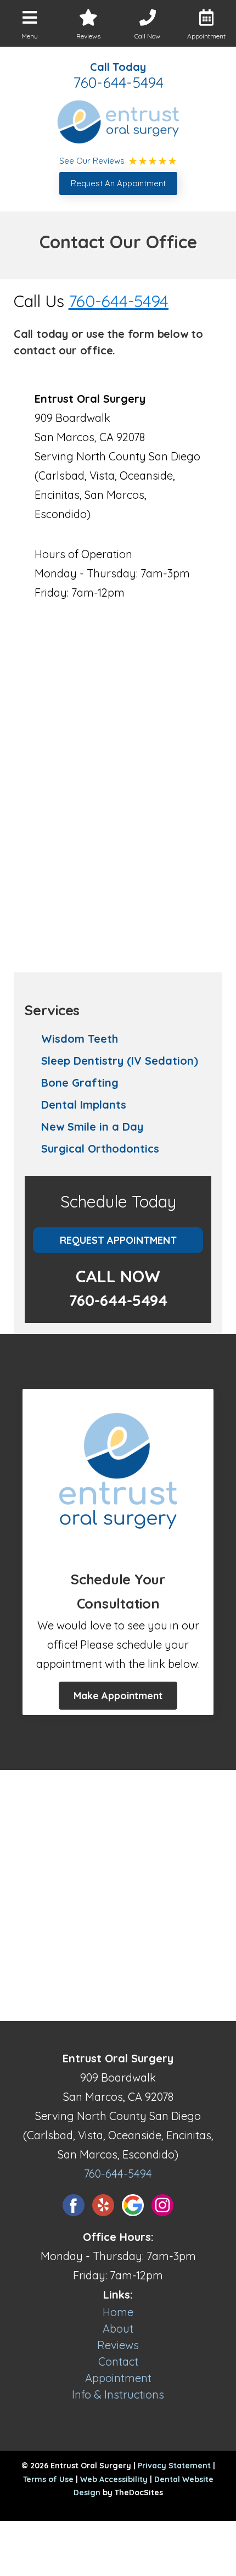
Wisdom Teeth (80, 1039)
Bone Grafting (80, 1083)
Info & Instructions (118, 2394)
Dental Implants (84, 1105)
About (118, 2329)
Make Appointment (118, 1696)
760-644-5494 (118, 82)
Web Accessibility (114, 2479)
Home (118, 2312)
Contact (118, 2361)
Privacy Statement (174, 2466)
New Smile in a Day (92, 1126)
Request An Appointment (118, 183)
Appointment (118, 2378)
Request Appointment (118, 1240)
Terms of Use (48, 2479)
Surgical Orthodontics (100, 1148)
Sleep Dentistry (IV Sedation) (120, 1061)
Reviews (118, 2345)
